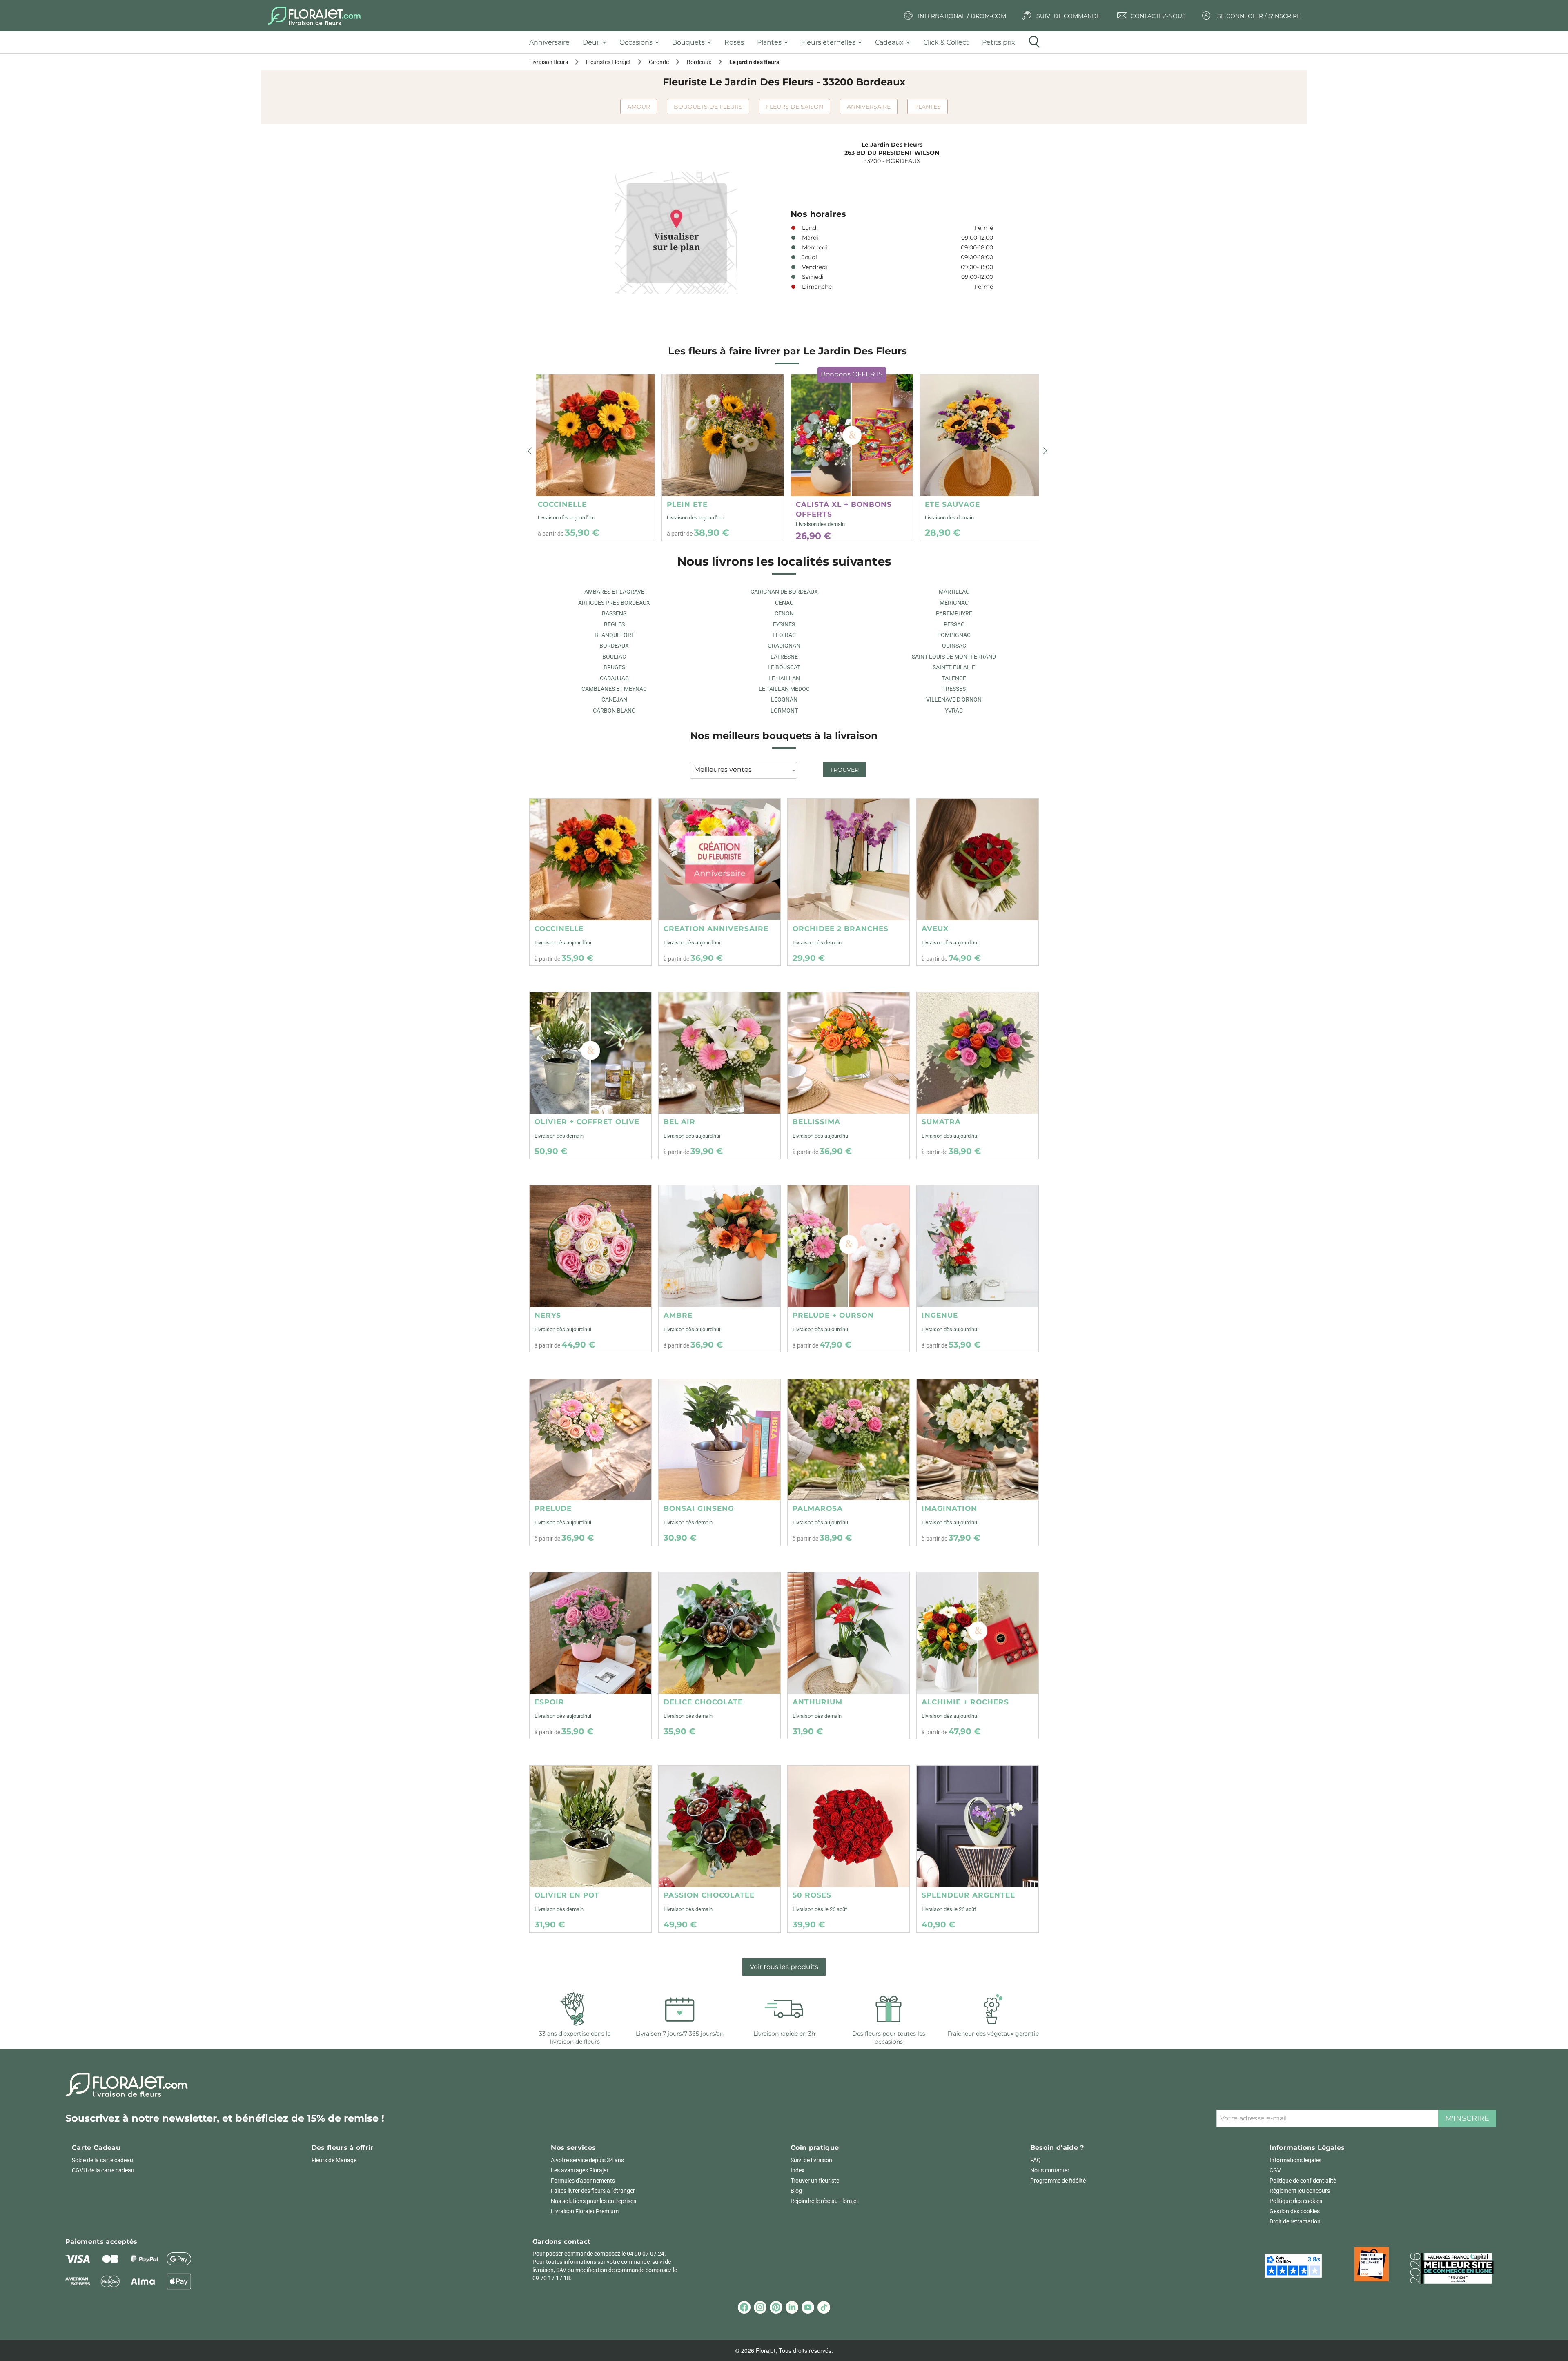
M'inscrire (1467, 2118)
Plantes (928, 107)
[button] (530, 451)
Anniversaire (869, 107)
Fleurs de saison (795, 107)
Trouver (844, 770)
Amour (639, 107)
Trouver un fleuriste (815, 2181)
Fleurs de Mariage (334, 2160)
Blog (796, 2191)
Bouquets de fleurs (708, 107)
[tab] (553, 43)
